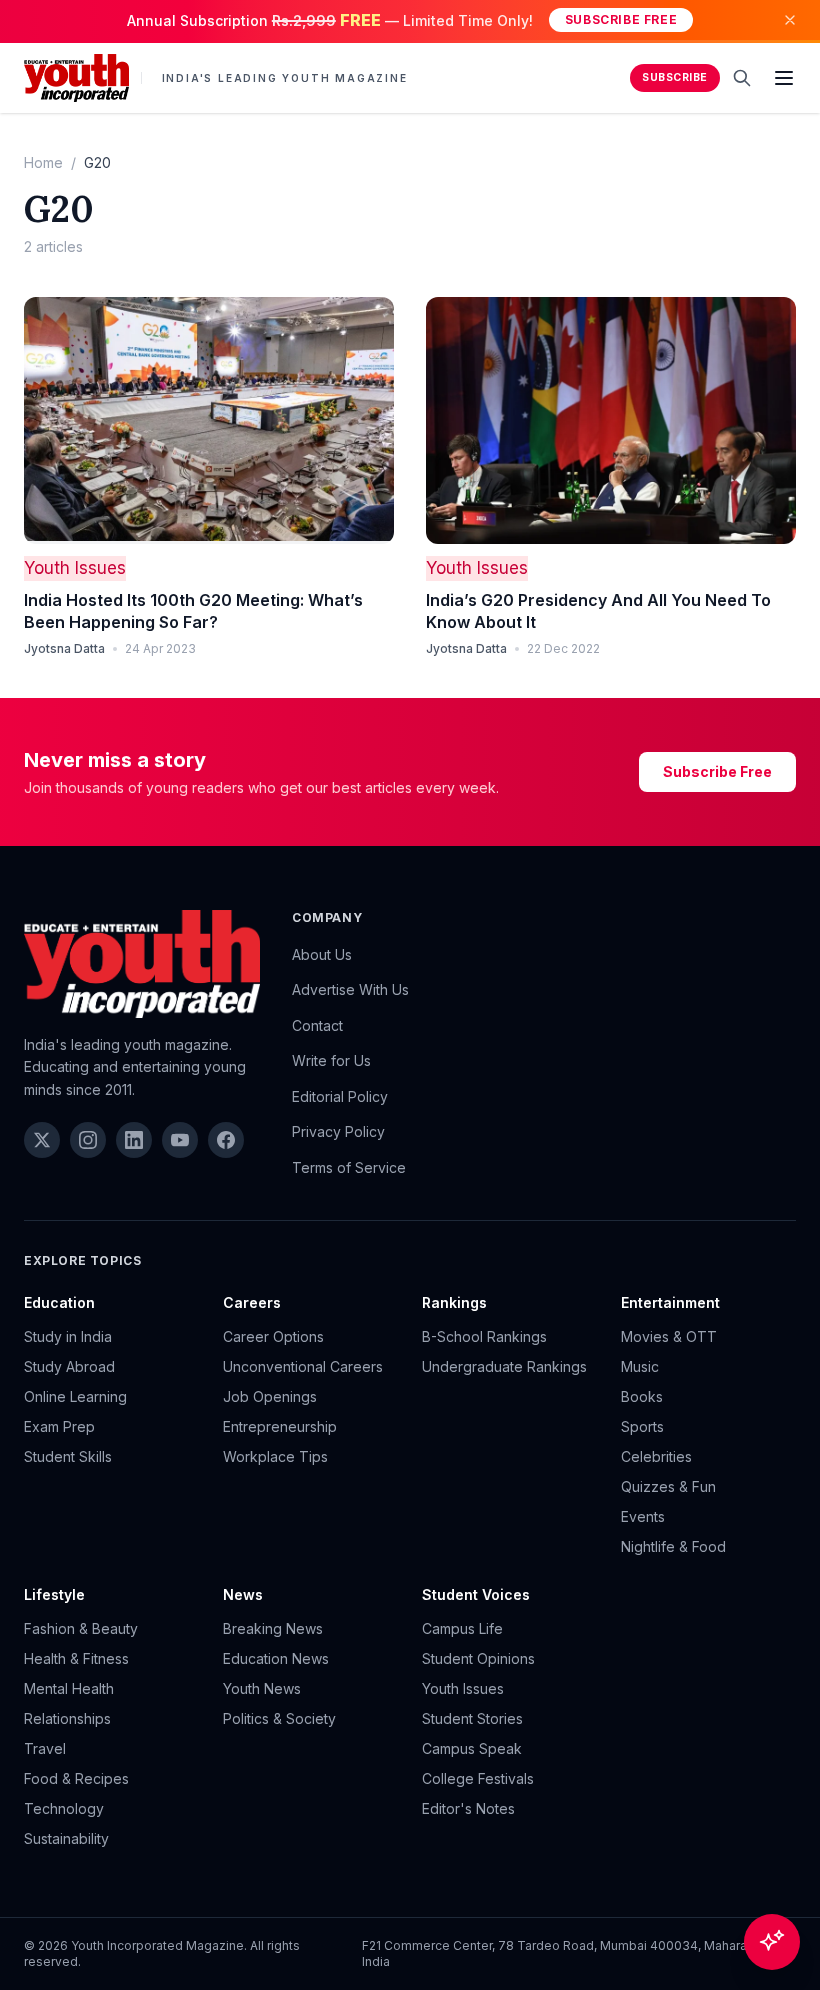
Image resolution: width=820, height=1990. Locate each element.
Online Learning (75, 1396)
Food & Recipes (76, 1778)
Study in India (68, 1336)
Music (640, 1366)
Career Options (273, 1336)
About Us (322, 954)
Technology (64, 1808)
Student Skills (68, 1456)
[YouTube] (180, 1140)
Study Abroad (69, 1366)
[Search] (742, 78)
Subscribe (675, 77)
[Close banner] (790, 20)
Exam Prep (59, 1426)
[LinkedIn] (134, 1140)
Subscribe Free (621, 19)
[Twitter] (42, 1140)
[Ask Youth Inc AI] (772, 1942)
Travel (45, 1748)
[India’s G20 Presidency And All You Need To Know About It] (611, 420)
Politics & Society (279, 1718)
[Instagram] (88, 1140)
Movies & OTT (669, 1336)
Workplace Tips (275, 1456)
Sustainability (66, 1838)
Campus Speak (472, 1748)
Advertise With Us (350, 989)
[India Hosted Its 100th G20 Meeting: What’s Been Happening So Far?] (209, 420)
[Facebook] (226, 1140)
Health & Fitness (76, 1658)
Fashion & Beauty (81, 1628)
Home (43, 162)
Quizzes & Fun (668, 1486)
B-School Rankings (484, 1336)
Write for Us (331, 1060)
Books (642, 1396)
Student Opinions (478, 1658)
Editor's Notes (468, 1808)
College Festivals (478, 1778)
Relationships (67, 1718)
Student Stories (472, 1718)
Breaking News (273, 1628)
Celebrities (656, 1456)
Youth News (262, 1688)
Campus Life (462, 1628)
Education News (276, 1658)
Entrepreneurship (280, 1426)
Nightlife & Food (673, 1546)
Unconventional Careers (303, 1366)
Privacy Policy (338, 1131)
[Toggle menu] (784, 78)
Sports (642, 1426)
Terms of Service (349, 1167)
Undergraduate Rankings (504, 1366)
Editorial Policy (340, 1096)
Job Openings (270, 1396)
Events (643, 1516)
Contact (317, 1025)
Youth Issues (75, 568)
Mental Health (69, 1688)
